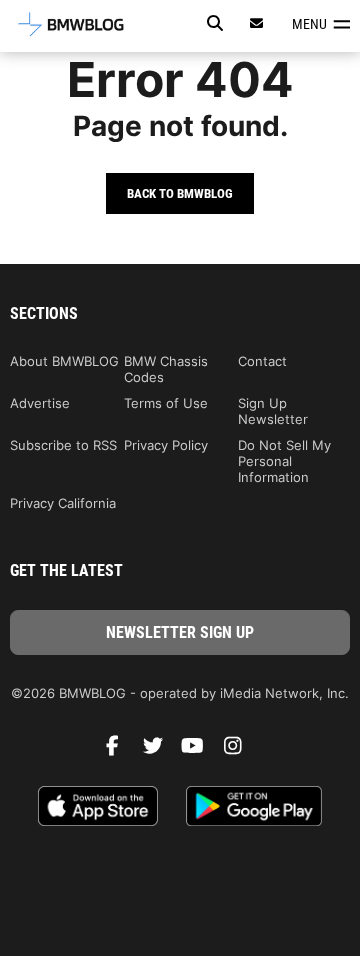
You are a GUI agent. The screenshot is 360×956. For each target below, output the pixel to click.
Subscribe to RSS (63, 445)
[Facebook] (120, 751)
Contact (262, 361)
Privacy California (63, 503)
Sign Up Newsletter (273, 411)
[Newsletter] (257, 23)
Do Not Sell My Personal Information (284, 461)
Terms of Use (166, 403)
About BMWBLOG (64, 361)
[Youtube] (200, 751)
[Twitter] (160, 751)
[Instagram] (240, 751)
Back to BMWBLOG (180, 193)
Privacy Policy (166, 445)
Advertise (40, 403)
